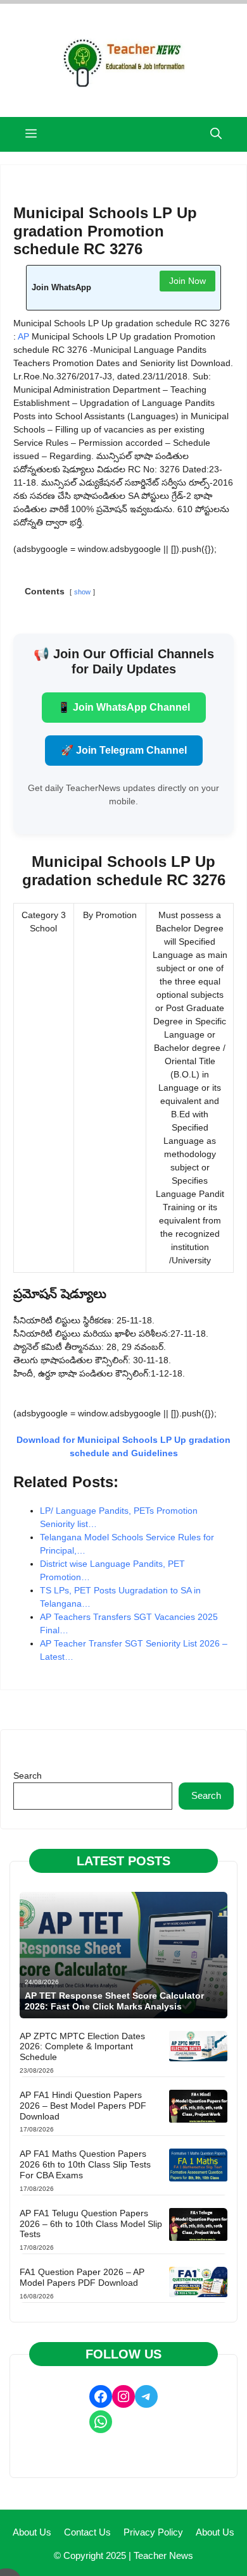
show (82, 592)
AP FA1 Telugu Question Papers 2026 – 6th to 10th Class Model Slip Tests (91, 2224)
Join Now (187, 281)
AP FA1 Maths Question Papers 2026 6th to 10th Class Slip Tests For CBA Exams (85, 2164)
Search (28, 1776)
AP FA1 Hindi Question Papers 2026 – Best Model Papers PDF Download (83, 2106)
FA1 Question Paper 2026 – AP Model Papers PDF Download (82, 2277)
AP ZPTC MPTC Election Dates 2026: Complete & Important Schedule (82, 2047)
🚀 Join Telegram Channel (124, 750)
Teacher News (163, 2555)
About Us (32, 2532)
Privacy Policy (153, 2532)
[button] (216, 134)
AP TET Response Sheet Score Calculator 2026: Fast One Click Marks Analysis (114, 2001)
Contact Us (87, 2532)
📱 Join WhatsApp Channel (124, 707)
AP (23, 336)
